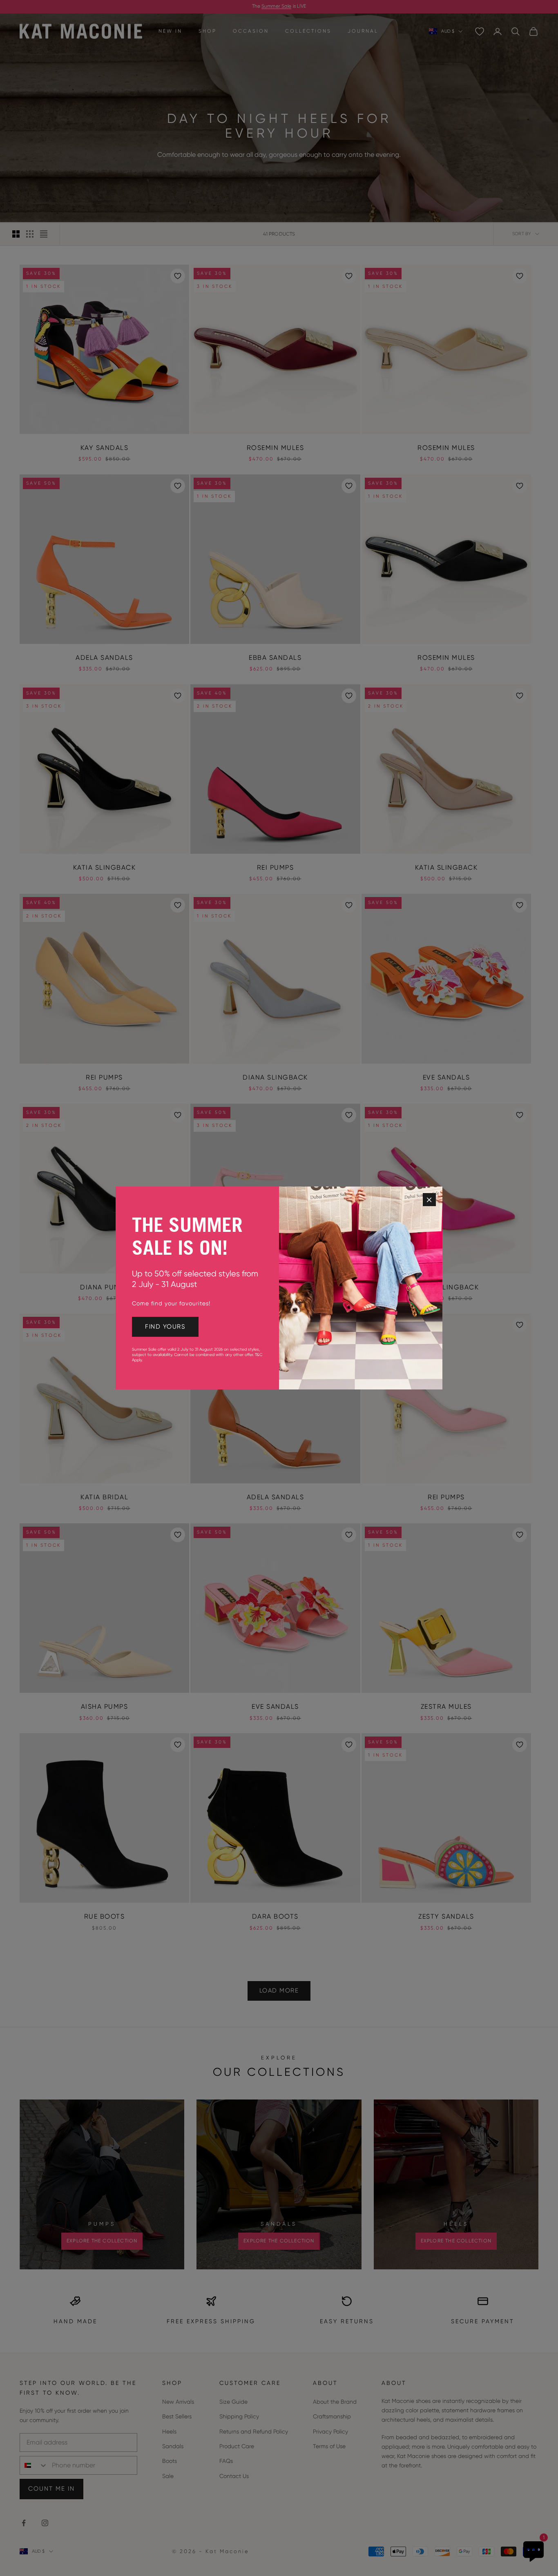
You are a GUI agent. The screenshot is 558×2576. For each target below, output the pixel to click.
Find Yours (165, 1327)
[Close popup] (429, 1200)
